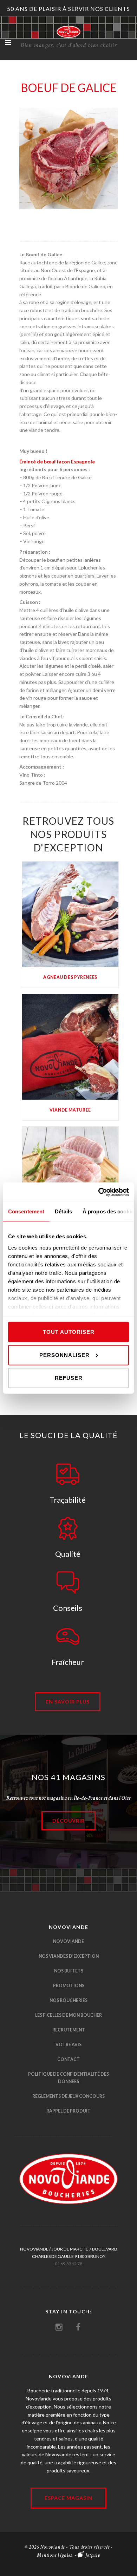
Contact (68, 2059)
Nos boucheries (68, 2000)
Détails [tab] (63, 1211)
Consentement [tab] (26, 1211)
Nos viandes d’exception (69, 1956)
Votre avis (68, 2045)
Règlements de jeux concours (68, 2096)
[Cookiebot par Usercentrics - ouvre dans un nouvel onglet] (99, 1192)
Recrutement (69, 2030)
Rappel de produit (68, 2111)
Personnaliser (64, 1355)
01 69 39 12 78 (68, 2264)
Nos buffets (69, 1971)
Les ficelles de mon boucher (68, 2015)
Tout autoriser (69, 1332)
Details (70, 913)
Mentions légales (54, 2555)
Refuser (69, 1378)
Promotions (69, 1986)
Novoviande (68, 1941)
